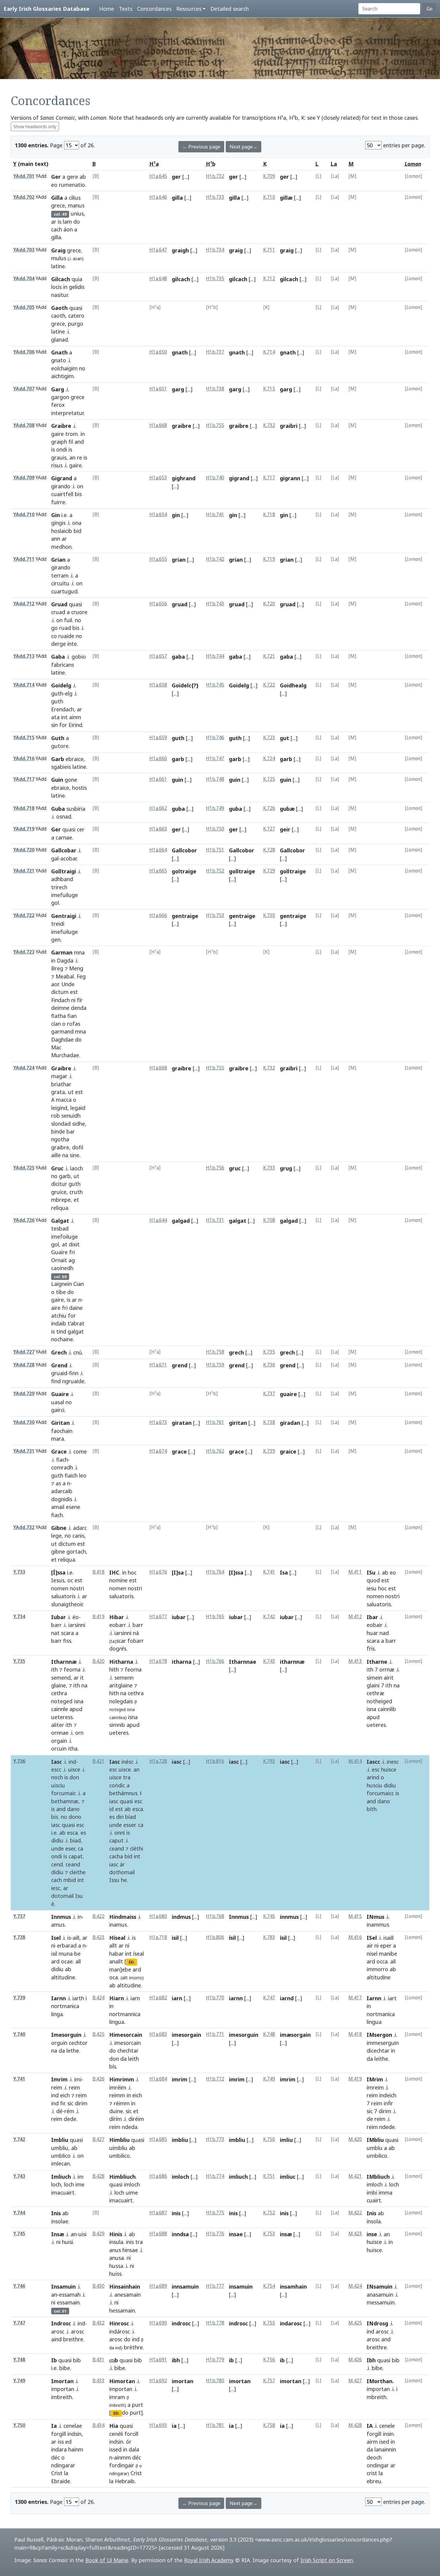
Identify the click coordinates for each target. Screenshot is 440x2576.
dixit (74, 1244)
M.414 (355, 1761)
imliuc (288, 2177)
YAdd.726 (24, 1220)
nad (384, 1633)
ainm (75, 717)
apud (76, 1709)
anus (115, 2250)
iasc (56, 1825)
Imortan (62, 2381)
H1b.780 (215, 2381)
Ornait (59, 1260)
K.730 (269, 915)
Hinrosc (119, 2323)
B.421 (98, 1761)
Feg (81, 976)
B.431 (98, 2360)
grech (236, 1352)
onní (120, 1833)
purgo (76, 324)
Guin (57, 780)
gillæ (286, 198)
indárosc (120, 2331)
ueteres (119, 1733)
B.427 (98, 2139)
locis (56, 287)
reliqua (60, 1208)
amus (58, 1925)
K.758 (269, 2425)
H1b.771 (215, 2034)
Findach (60, 1000)
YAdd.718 (24, 808)
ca (81, 1848)
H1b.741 (215, 515)
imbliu (180, 2140)
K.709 (269, 176)
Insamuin (63, 2286)
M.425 (355, 2323)
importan (63, 2389)
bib (77, 2360)
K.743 (269, 1661)
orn (79, 1733)
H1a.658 (158, 685)
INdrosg (377, 2323)
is (60, 222)
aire (56, 1308)
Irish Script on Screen (327, 2560)
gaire (57, 434)
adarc (80, 1528)
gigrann (290, 478)
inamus (118, 1925)
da (62, 2051)
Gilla (57, 198)
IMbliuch (378, 2177)
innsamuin (185, 2286)
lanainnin (385, 2449)
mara (58, 1439)
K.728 (269, 850)
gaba (178, 657)
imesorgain (186, 2035)
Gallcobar (64, 850)
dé (59, 2111)
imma (386, 2192)
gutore (60, 746)
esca (72, 1833)
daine (76, 1308)
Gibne (59, 1528)
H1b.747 (215, 759)
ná (136, 1633)
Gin (56, 515)
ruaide (66, 636)
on (80, 486)
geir (285, 829)
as (58, 1483)
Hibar (117, 1617)
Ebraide (61, 2481)
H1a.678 (158, 1661)
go (54, 628)
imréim (118, 2087)
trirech (59, 887)
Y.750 (19, 2425)
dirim (81, 2103)
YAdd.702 (24, 197)
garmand (62, 1031)
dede (70, 2119)
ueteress (62, 1717)
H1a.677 (158, 1617)
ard (55, 1961)
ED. (132, 1962)
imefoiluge (65, 1237)
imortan (183, 2381)
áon (68, 229)
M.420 (355, 2139)
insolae (60, 2221)
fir (62, 2103)
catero (76, 316)
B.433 (98, 2381)
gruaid (59, 1373)
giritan (238, 1423)
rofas (74, 1024)
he (124, 1880)
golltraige (242, 871)
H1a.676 (158, 1572)
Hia (114, 2426)
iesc (56, 1888)
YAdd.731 (24, 1451)
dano (73, 1809)
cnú (78, 1352)
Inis (56, 2213)
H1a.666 (158, 915)
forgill (59, 2434)
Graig (58, 250)
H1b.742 (215, 559)
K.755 (269, 2323)
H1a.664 (158, 850)
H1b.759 (215, 1365)
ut (71, 1092)
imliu (286, 2140)
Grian (58, 560)
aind (56, 2339)
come (80, 1451)
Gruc (57, 1168)
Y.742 (19, 2139)
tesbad (60, 1228)
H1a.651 (158, 389)
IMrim (375, 2079)
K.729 (269, 871)
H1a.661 (158, 779)
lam (67, 222)
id (111, 1809)
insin (388, 2434)
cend (57, 1864)
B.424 (98, 1998)
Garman (62, 952)
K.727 (269, 829)
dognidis (62, 1499)
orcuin (59, 1748)
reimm (117, 2095)
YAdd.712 (24, 604)
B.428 (98, 2176)
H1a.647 (158, 250)
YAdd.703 (24, 250)
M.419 (355, 2079)
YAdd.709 (24, 478)
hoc (132, 1572)
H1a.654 (158, 515)
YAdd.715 (24, 738)
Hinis (116, 2234)
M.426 (355, 2360)
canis (78, 1536)
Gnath (59, 352)
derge (59, 644)
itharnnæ (292, 1662)
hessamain (122, 2310)
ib (231, 2360)
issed (115, 2449)
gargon (60, 397)
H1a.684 (158, 2079)
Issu (114, 1880)
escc (56, 1769)
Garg (58, 389)
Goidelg (61, 685)
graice (288, 1451)
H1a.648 (158, 279)
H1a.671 (158, 1365)
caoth (58, 316)
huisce (389, 1769)
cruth (76, 1192)
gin (176, 515)
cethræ (375, 1693)
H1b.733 (215, 197)
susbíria (76, 809)
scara (67, 1633)
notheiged (379, 1701)
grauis (59, 457)
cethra (59, 1693)
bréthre (133, 2347)
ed (68, 2442)
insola (374, 2221)
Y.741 (19, 2079)
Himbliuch (122, 2177)
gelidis (77, 287)
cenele (387, 2426)
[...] (186, 177)
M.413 (355, 1661)
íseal (139, 1954)
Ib (54, 2360)
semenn (124, 1678)
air (370, 1945)
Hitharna (121, 1662)
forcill (131, 2434)
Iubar (59, 1617)
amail (58, 1507)
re (79, 457)
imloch (132, 2184)
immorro (377, 1969)
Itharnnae (243, 1662)
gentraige (185, 916)
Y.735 (19, 1661)
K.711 (269, 250)
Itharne (377, 1662)
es (83, 1833)
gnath (180, 352)
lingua (117, 2022)
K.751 (269, 2176)
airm (372, 2442)
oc (70, 1580)
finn (74, 1373)
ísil (232, 1938)
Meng (76, 968)
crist (372, 2473)
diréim (136, 2119)
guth (57, 693)
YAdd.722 (24, 915)
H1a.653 (158, 478)
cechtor (78, 2043)
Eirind (75, 725)
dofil (78, 1147)
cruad (58, 612)
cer (81, 829)
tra (127, 1777)
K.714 (269, 352)
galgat (76, 1331)
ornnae (60, 1733)
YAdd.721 (24, 871)
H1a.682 (158, 1998)
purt (138, 2405)
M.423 (355, 2234)
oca (114, 1977)
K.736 (269, 1365)
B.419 (98, 1617)
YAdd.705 (24, 307)
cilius (75, 198)
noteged (62, 1701)
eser (70, 1848)
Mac (56, 1047)
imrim (180, 2079)
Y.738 (19, 1937)
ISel (372, 1938)
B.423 (98, 1937)
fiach (62, 1460)
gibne (58, 1551)
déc (56, 2457)
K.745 (269, 1916)
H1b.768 (215, 1916)
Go (430, 9)
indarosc (291, 2323)
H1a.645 (158, 176)
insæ (286, 2234)
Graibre (61, 426)
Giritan (60, 1423)
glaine (59, 1685)
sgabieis (61, 767)
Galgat (60, 1221)
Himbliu (119, 2140)
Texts (126, 9)
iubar (179, 1617)
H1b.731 (215, 1220)
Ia (54, 2426)
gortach (76, 1551)
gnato (59, 360)
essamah (70, 2295)
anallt (116, 1961)
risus (57, 465)
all (78, 1961)
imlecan (60, 2163)
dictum (60, 992)
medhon (61, 547)
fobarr (136, 1641)
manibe (388, 1954)
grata (58, 1092)
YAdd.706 (24, 352)
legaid (78, 1108)
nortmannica (125, 2014)
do (77, 222)
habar (116, 1954)
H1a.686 (158, 2176)
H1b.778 (215, 2323)
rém (69, 2111)
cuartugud (64, 591)
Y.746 (19, 2286)
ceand (73, 1864)
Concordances (154, 9)
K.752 (269, 2213)
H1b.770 (215, 1998)
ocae (67, 1961)
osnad (64, 816)
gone (71, 780)
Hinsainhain (125, 2286)
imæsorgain (295, 2035)
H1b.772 (215, 2079)
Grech (59, 1352)
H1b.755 (215, 425)
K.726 (269, 808)
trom (72, 434)
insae (236, 2234)
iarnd (287, 1998)
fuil (68, 620)
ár (122, 1864)
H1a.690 (158, 2323)
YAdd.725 (24, 1168)
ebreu (374, 2481)
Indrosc (61, 2323)
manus (76, 205)
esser (129, 1825)
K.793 (269, 1761)
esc (80, 1825)
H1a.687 (158, 2213)
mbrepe (61, 1200)
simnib (117, 1725)
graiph (59, 442)
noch (57, 1777)
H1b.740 (215, 478)
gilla (56, 237)
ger (176, 177)
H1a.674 (158, 1451)
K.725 (269, 779)
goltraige (184, 871)
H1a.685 (158, 2139)
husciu (374, 1785)
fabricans (63, 665)
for (63, 725)
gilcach (181, 279)
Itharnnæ (64, 1662)
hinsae (130, 2250)
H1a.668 (158, 425)
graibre (182, 426)
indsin (74, 2434)
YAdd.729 (24, 1394)
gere (72, 177)
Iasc (57, 1762)
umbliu (60, 2148)
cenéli (116, 2434)
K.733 (269, 1168)
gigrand (239, 478)
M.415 (355, 1916)
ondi (62, 449)
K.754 (269, 2286)
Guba (58, 809)
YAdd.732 (24, 1527)
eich (65, 2095)
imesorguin (244, 2035)
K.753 (269, 2234)
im (81, 2177)
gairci (58, 1410)
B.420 (98, 1661)
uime (132, 2192)
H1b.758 (215, 1352)
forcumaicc (380, 1793)
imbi (372, 2192)
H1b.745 (215, 685)
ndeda (130, 2127)
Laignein (62, 1284)
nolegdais (121, 1701)
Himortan (122, 2381)
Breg (57, 968)
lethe (73, 2051)
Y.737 (19, 1916)
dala (134, 2449)
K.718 (269, 515)
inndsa (180, 2234)
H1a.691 (158, 2360)
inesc (393, 1762)
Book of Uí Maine (107, 2560)
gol (55, 903)
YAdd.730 (24, 1422)
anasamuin (380, 2295)
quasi (76, 308)
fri (72, 1252)
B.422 (98, 1916)
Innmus (61, 1917)
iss (61, 2442)
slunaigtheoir (67, 1604)
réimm (122, 2103)
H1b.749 (215, 808)
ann (56, 539)
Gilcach (61, 279)
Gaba (58, 657)
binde (58, 1131)
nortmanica (65, 2006)
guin (177, 780)
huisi (67, 2242)
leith (133, 2059)
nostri (77, 1588)
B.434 (98, 2425)
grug (286, 1168)
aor (55, 984)
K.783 (269, 1937)
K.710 (269, 197)
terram (60, 575)
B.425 (98, 2034)
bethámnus (123, 1793)
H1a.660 (158, 759)
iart (392, 1998)
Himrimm (122, 2079)
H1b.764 (215, 1572)
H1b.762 (215, 1451)
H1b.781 (215, 2425)
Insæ (58, 2234)
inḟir (388, 2103)
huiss (115, 2274)
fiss (67, 1641)
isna (79, 1701)
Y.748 (19, 2360)
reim (57, 2087)
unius (77, 213)
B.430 (98, 2286)
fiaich (71, 1475)
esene (73, 1507)
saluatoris (63, 1596)
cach (57, 229)
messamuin (381, 2302)
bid (78, 531)
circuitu (60, 583)
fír (80, 1000)
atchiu (59, 1316)
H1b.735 (215, 279)
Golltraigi (64, 871)
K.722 (269, 685)
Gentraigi (64, 916)
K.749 (269, 2079)
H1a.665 (158, 871)
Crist (57, 2473)
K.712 (269, 279)
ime (80, 2184)
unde (57, 1848)
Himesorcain (126, 2035)
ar (54, 222)
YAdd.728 (24, 1365)
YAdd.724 (24, 1068)
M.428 (355, 2425)
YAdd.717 (24, 779)
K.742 (269, 1617)
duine (116, 2111)
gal (55, 858)
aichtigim (62, 376)
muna (66, 1954)
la (66, 2473)
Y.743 (19, 2176)
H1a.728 (158, 1761)
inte (72, 644)
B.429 (98, 2234)
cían (56, 1024)
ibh (176, 2360)
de (370, 2119)
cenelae (73, 2426)
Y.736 (19, 1761)
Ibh (371, 2360)
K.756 (269, 2360)
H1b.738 (215, 389)
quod (373, 1580)
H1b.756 (215, 1168)
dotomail (62, 1896)
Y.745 (19, 2234)
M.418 (355, 2034)
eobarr (118, 1625)
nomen (60, 1588)
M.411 (355, 1572)
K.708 (269, 1220)
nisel (372, 1954)
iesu (372, 1588)
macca (64, 1100)
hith (114, 1669)
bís (113, 2066)
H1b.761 (215, 1422)
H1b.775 (215, 2213)
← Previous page (201, 147)
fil (71, 442)
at (65, 1244)
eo (54, 185)
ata (55, 717)
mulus (59, 258)
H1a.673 (158, 1422)
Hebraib (125, 2481)
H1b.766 (215, 1661)
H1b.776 (215, 2234)
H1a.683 (158, 2034)
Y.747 (19, 2323)
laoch (76, 1168)
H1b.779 (215, 2360)
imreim (375, 2087)
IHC (114, 1572)
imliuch (238, 2177)
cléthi (136, 1848)
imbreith (62, 2397)
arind (373, 1777)
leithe (381, 2059)
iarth (78, 1998)
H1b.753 (215, 915)
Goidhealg (293, 685)
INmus (375, 1917)
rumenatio (72, 185)
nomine (118, 1580)
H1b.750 (215, 829)
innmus (289, 1917)
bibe (65, 2368)
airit (389, 1678)
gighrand (184, 478)
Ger (56, 177)
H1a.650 (158, 352)
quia (77, 279)
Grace (59, 1451)
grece (78, 397)
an (72, 457)
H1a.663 (158, 829)
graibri (289, 426)
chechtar (128, 2051)
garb (178, 759)
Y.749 (19, 2381)
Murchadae (65, 1055)
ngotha (60, 1139)
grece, (59, 205)
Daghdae (62, 1040)
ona (77, 523)
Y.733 (19, 1572)
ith (54, 1669)
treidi (58, 924)
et (76, 1200)
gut (285, 738)
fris (371, 1648)
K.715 (269, 389)
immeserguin (383, 2043)
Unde (68, 984)
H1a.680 (158, 1916)
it (82, 1678)
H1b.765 (215, 1617)
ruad (65, 628)
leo (83, 1475)
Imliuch (61, 2177)
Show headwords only (35, 126)
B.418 (98, 1572)
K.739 (269, 1451)
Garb (58, 759)
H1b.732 (215, 176)
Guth (58, 738)
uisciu (58, 1785)
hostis (79, 788)
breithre (73, 2339)
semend (61, 1678)
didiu (57, 1840)
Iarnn (59, 1998)
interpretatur (67, 413)
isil (54, 1954)
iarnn (236, 1998)
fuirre (58, 502)
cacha (116, 1856)
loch (56, 2184)
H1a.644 (158, 1220)
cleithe (78, 1872)
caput (116, 1840)
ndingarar (63, 2465)
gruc (235, 1168)
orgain (59, 1741)
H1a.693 (158, 2425)
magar (59, 1076)
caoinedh (62, 1268)
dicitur (59, 1184)
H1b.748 (215, 779)
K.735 (269, 1352)
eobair (375, 1625)
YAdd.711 (24, 559)
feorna (72, 1669)
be (77, 1954)
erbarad (67, 1945)
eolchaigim (64, 368)
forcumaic (64, 1793)
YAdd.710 (24, 515)
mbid (70, 1880)
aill (76, 1938)
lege (56, 1536)
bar (71, 1131)
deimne (60, 1008)
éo (76, 1617)
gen (56, 940)
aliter (58, 1725)
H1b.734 (215, 250)
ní (127, 1945)
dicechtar (378, 2051)
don (74, 1777)
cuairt (374, 2200)
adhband (62, 879)
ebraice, (75, 759)
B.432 (98, 2323)
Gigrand (62, 478)
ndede (387, 2127)
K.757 (269, 2381)
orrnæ (387, 1669)
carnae (64, 837)
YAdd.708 (24, 425)
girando (61, 486)
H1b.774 (215, 2176)
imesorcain (128, 2043)
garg (178, 389)
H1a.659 (158, 738)
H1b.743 (215, 604)
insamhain (293, 2286)
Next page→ (243, 147)
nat (55, 1633)
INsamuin (380, 2286)
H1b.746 (215, 738)
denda (79, 1008)
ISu (371, 1572)
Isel (56, 1938)
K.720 (269, 604)
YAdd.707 (24, 389)
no (82, 368)
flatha (59, 1016)
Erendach (63, 709)
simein (374, 1678)
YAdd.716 (24, 759)
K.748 (269, 2034)
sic (70, 2103)
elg (69, 693)
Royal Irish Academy (209, 2560)
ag (72, 1260)
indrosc (181, 2323)
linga (57, 2014)
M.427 (355, 2381)
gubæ (287, 809)
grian (179, 560)
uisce (74, 1769)
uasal (58, 1402)
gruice (59, 1192)
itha (73, 1748)
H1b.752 (215, 871)
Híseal (117, 1938)
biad (75, 1840)
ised (384, 2442)
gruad (180, 604)
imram (117, 2397)
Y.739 (19, 1998)
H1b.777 (215, 2286)
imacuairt (63, 2192)
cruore (79, 612)
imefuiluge (65, 895)
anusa (117, 2258)
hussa (116, 2266)
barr (56, 1625)
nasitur (59, 295)
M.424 (355, 2286)
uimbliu (118, 2148)
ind (72, 1762)
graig (236, 250)
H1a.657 (158, 656)
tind (61, 1331)
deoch (374, 2457)
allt (113, 1945)
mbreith (377, 2397)
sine (75, 1155)
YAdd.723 (24, 952)
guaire (288, 1394)
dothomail (122, 1872)
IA (370, 2426)
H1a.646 (158, 197)
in (65, 287)
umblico (61, 2156)
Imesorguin (66, 2035)
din (120, 1817)
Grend (59, 1365)
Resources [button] (189, 9)
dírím (116, 2119)
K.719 (269, 559)
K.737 (269, 1394)
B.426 (98, 2079)
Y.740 (19, 2034)
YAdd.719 (24, 829)
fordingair (122, 2465)
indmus (181, 1917)
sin (54, 725)
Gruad (59, 604)
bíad (131, 1817)
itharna (182, 1662)
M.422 (355, 2213)
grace (179, 1451)
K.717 (269, 478)
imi (78, 2079)
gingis (58, 523)
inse (372, 2234)
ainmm (122, 2457)
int (64, 717)
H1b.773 (215, 2139)
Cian (79, 1284)
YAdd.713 (24, 656)
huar (372, 1633)
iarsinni (77, 1625)
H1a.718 (158, 1937)
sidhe (79, 1124)
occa (382, 1961)
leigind (59, 1108)
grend (180, 1365)
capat (76, 1856)
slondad (61, 1124)
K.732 (269, 425)
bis (78, 494)
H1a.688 (158, 2234)
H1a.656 (158, 604)
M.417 (355, 1998)
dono (75, 1817)
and (79, 442)
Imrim (59, 2079)
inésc (128, 1762)
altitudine (63, 1977)
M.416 (355, 1937)
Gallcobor (184, 850)
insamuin (241, 2286)
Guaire (59, 1252)
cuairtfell (62, 494)
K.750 (269, 2139)
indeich (388, 2095)
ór (129, 2442)
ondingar (378, 2465)
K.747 (269, 1998)
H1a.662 (158, 808)
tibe (61, 1292)
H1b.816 (215, 1761)
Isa (284, 1572)
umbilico (120, 2156)
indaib (59, 1323)
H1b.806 (215, 1937)
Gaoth (59, 308)
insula (116, 2242)
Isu (79, 1896)
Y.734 (19, 1617)
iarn (135, 1998)
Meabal (65, 976)
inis (176, 2213)
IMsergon (379, 2035)
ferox (58, 405)
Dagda (65, 960)
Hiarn (117, 1998)
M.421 (355, 2176)
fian (72, 1016)
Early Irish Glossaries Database (47, 9)
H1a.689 (158, 2286)
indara (59, 2449)
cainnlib (387, 1709)
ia (174, 2426)
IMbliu (375, 2140)
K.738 (269, 1422)
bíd (128, 1856)
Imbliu (60, 2140)
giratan (182, 1423)
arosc (58, 2331)
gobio (79, 657)
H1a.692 (158, 2381)
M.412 (355, 1617)
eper (386, 1945)
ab (83, 177)
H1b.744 (215, 656)
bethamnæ (65, 1801)
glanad (60, 340)
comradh (62, 1467)
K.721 (269, 656)
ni (73, 1000)
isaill (389, 1938)
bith (372, 1809)
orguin (59, 2043)
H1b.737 (215, 352)
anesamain (128, 2295)
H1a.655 (158, 559)
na (65, 1155)
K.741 (269, 1572)
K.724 (269, 759)
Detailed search (230, 9)
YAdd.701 (24, 176)
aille (56, 1155)
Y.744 (19, 2213)
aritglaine (121, 1685)
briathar (61, 1084)
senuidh (71, 1116)
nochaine (62, 1339)
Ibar (372, 1617)
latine (58, 266)
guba (178, 809)
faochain (62, 1431)
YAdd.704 (24, 279)
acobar (69, 858)
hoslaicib (62, 531)
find (56, 1381)
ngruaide (73, 1381)
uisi (82, 2234)
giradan (290, 1423)
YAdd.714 (24, 685)
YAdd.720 (24, 850)
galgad (181, 1221)
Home (107, 9)
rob (56, 1116)
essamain (68, 2302)
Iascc (373, 1762)
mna (79, 952)
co (54, 636)
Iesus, (59, 1580)
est (74, 992)
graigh (180, 250)
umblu (375, 2148)
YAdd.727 (24, 1352)
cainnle (60, 1709)
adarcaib (62, 1491)
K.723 (269, 738)
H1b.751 (215, 850)
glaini (373, 1685)
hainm (76, 2449)
